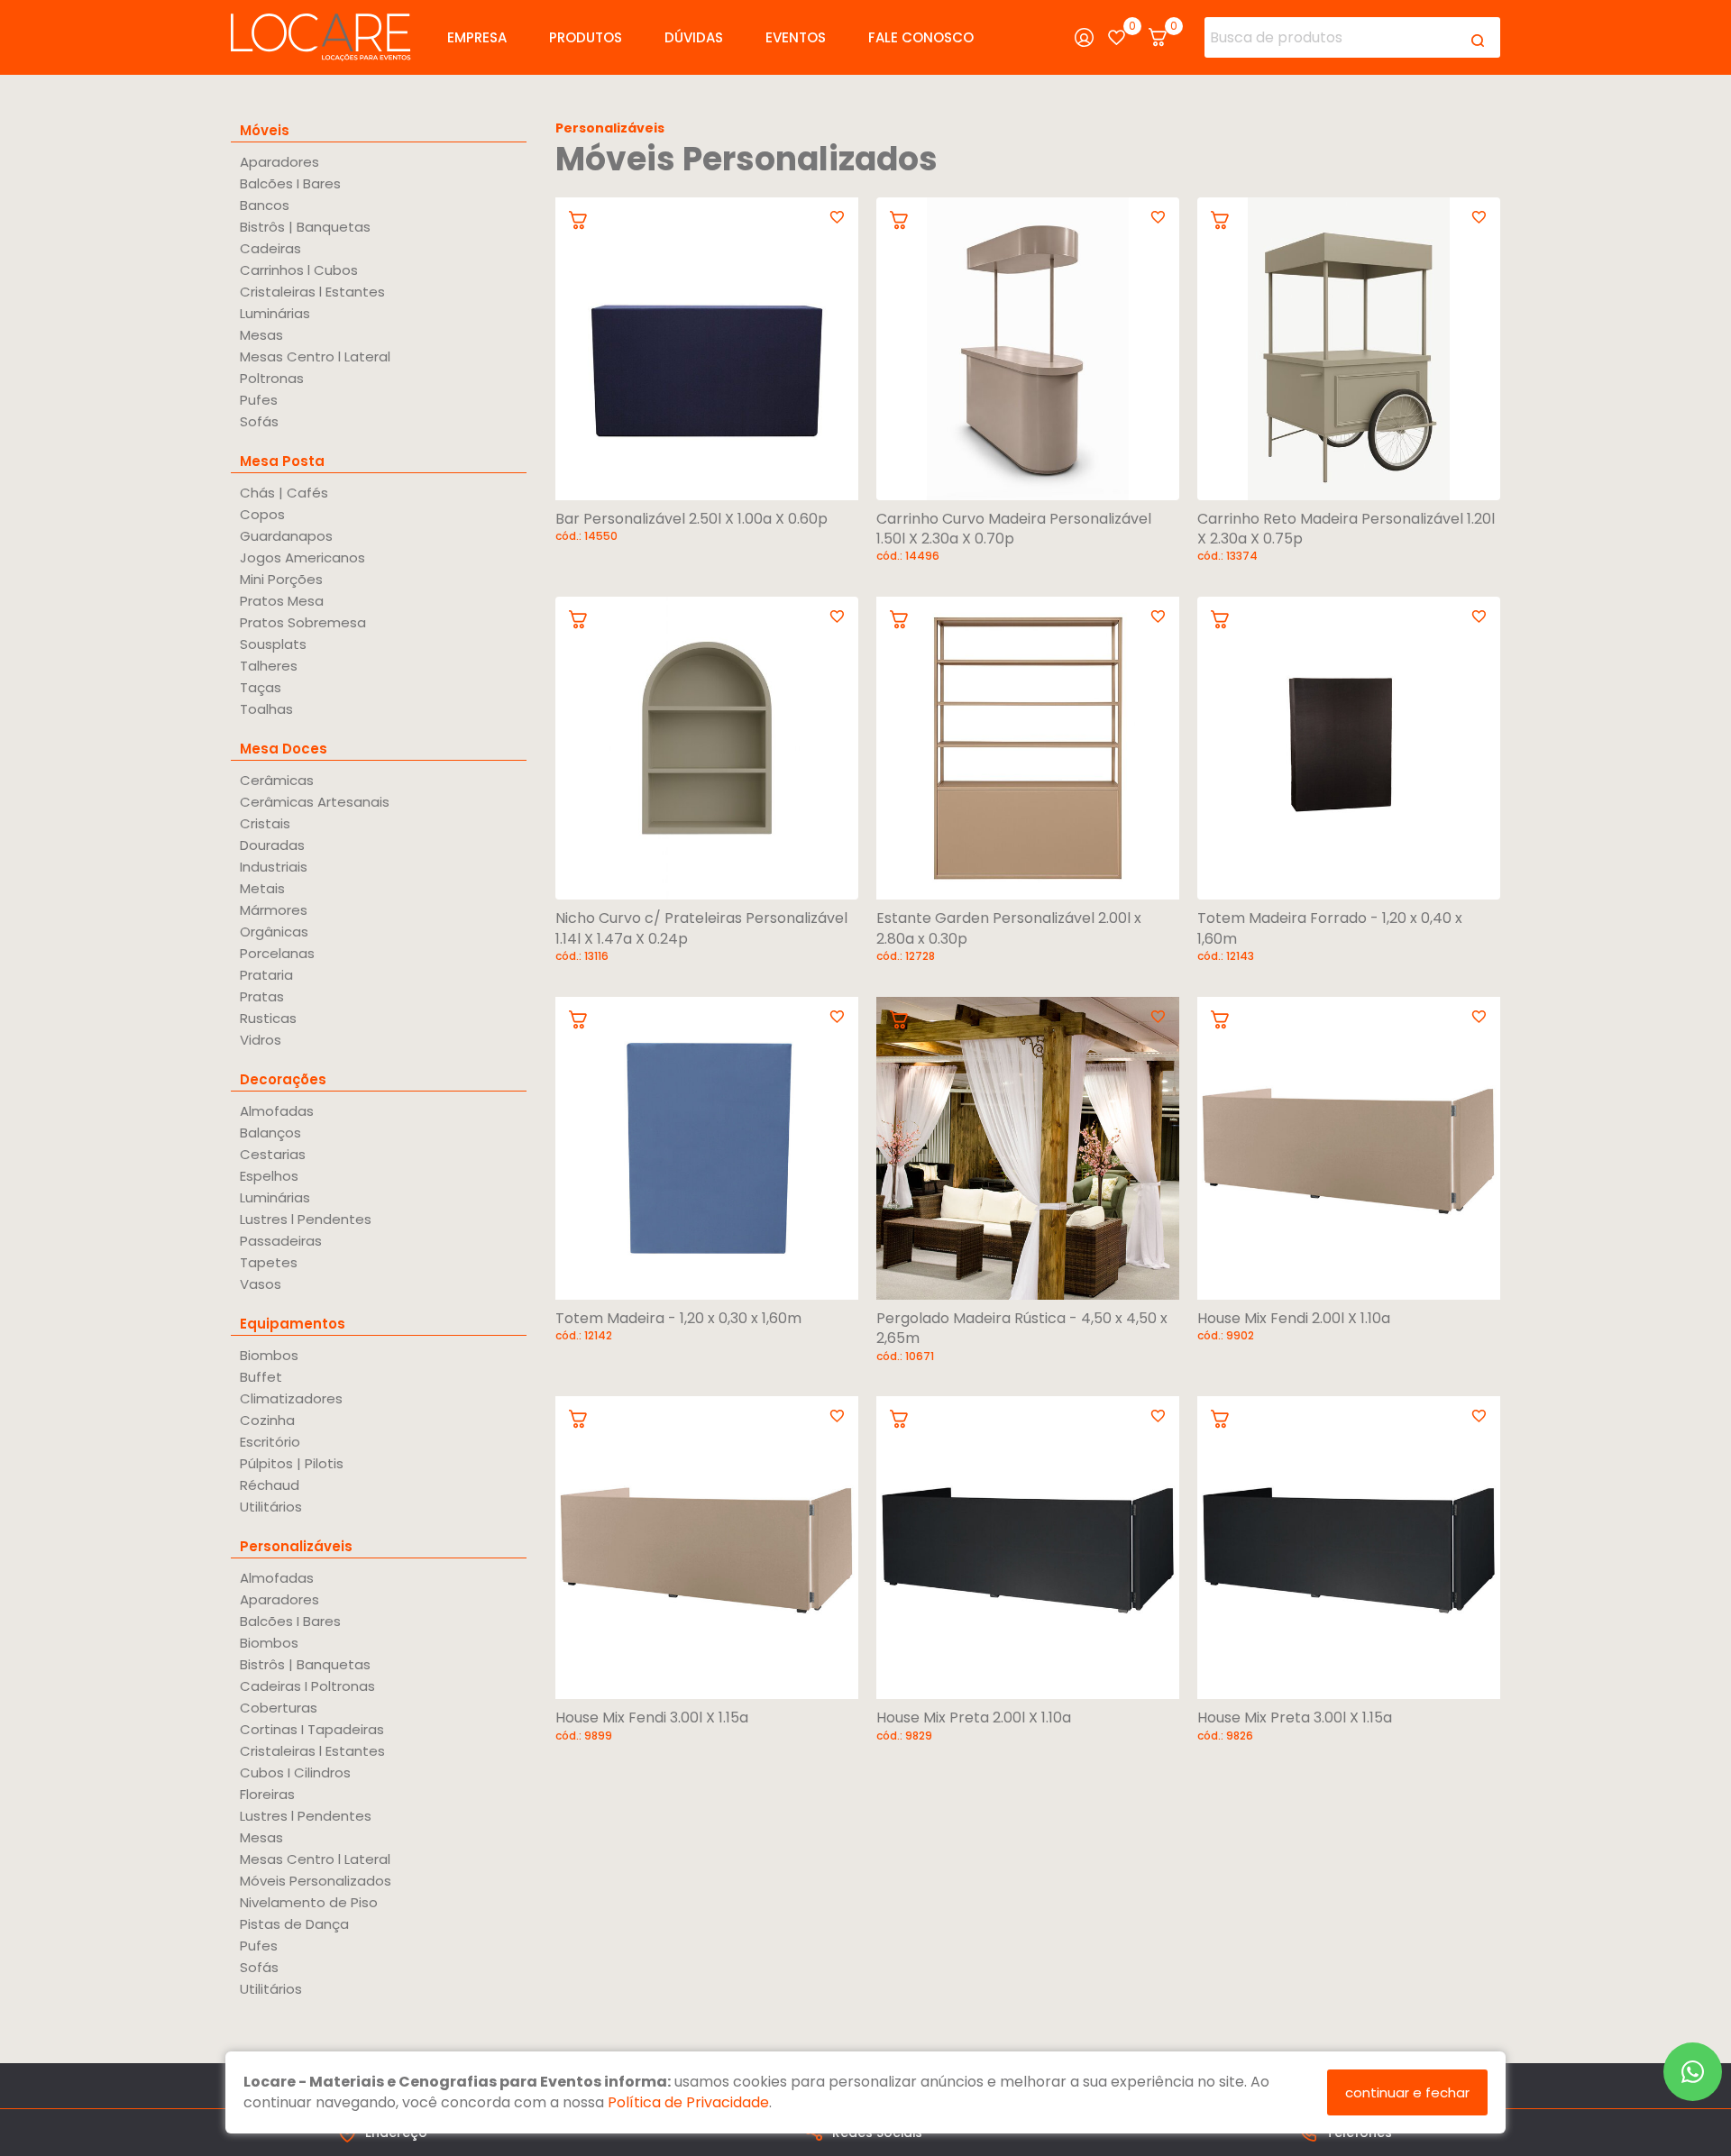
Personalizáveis (296, 1546)
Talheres (269, 666)
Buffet (261, 1377)
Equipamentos (293, 1324)
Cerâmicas (277, 780)
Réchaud (270, 1485)
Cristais (265, 823)
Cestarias (273, 1154)
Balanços (270, 1133)
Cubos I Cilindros (295, 1772)
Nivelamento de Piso (309, 1902)
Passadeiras (281, 1241)
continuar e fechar (1407, 2092)
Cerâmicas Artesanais (315, 802)
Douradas (272, 845)
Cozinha (267, 1420)
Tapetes (269, 1262)
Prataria (266, 975)
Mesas (261, 335)
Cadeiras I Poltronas (307, 1686)
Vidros (261, 1040)
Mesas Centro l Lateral (315, 356)
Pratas (262, 996)
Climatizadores (291, 1398)
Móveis (265, 130)
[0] (1117, 37)
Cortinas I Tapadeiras (312, 1729)
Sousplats (273, 644)
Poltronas (272, 378)
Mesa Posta (282, 461)
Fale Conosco (921, 37)
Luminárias (275, 313)
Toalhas (266, 709)
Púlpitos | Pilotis (292, 1463)
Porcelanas (277, 953)
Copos (262, 514)
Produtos (586, 37)
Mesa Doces (284, 749)
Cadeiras (270, 248)
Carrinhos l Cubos (299, 270)
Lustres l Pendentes (306, 1219)
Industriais (274, 867)
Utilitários (271, 1507)
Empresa (477, 37)
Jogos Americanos (302, 557)
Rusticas (268, 1018)
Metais (262, 888)
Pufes (259, 400)
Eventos (796, 37)
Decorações (283, 1079)
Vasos (261, 1284)
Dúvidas (694, 37)
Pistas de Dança (294, 1924)
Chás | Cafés (284, 493)
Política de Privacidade (688, 2102)
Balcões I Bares (290, 183)
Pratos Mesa (282, 601)
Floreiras (267, 1794)
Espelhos (269, 1176)
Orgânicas (274, 932)
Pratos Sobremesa (303, 622)
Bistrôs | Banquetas (305, 227)
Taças (261, 687)
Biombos (269, 1355)
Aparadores (279, 162)
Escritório (270, 1442)
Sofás (259, 421)
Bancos (265, 205)
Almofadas (277, 1111)
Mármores (274, 910)
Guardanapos (286, 536)
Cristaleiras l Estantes (312, 292)
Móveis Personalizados (316, 1881)
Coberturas (279, 1708)
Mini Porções (281, 579)
